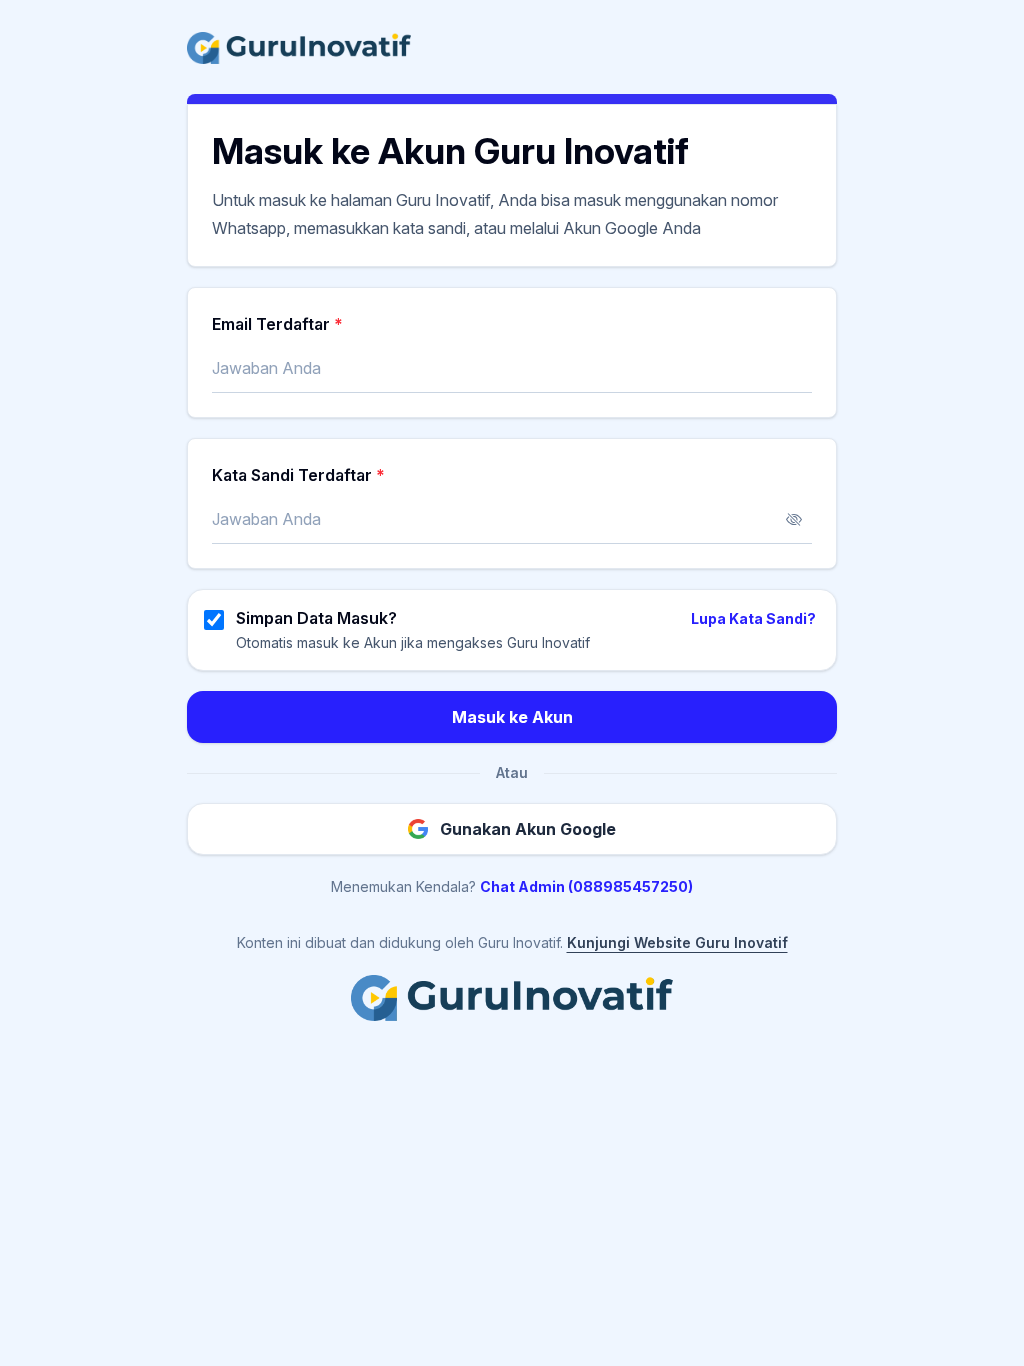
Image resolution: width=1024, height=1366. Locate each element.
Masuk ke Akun (512, 717)
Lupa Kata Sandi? (753, 618)
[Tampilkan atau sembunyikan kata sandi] (794, 520)
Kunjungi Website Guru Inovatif (677, 942)
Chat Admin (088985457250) (586, 886)
